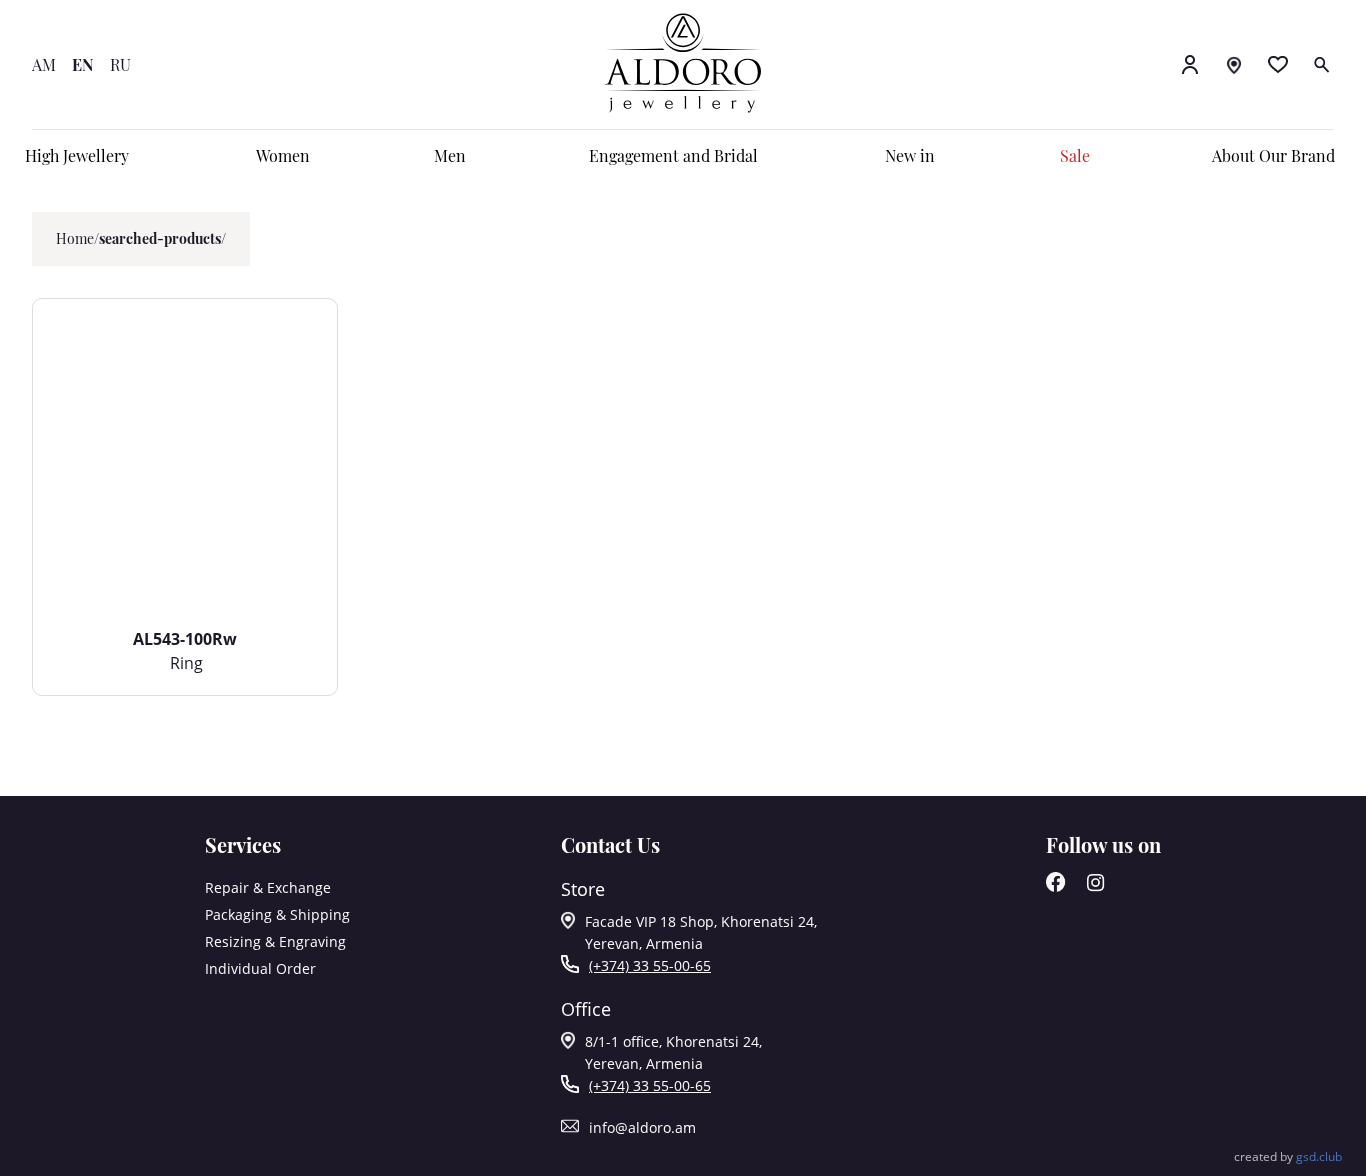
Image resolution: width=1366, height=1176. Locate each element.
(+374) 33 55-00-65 (650, 965)
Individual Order (260, 968)
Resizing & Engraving (275, 941)
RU (120, 64)
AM (44, 64)
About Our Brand (1273, 155)
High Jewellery (77, 155)
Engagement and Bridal (673, 155)
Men (450, 155)
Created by (1288, 1156)
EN (83, 64)
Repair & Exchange (268, 887)
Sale (1075, 155)
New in (910, 155)
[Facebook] (1056, 886)
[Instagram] (1096, 886)
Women (283, 155)
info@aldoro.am (642, 1127)
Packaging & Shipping (277, 914)
